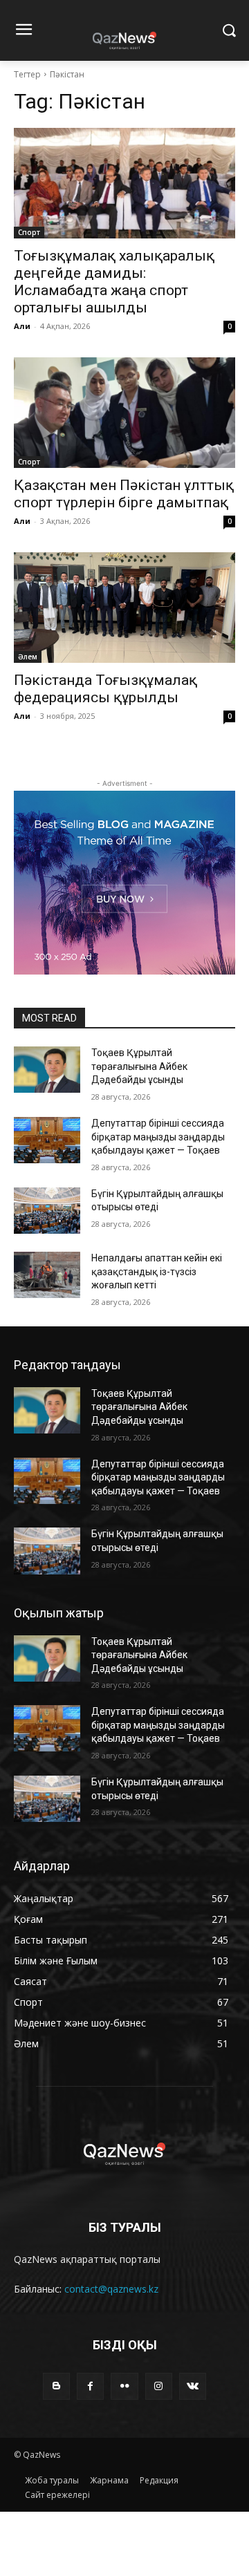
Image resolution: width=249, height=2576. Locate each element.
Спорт (29, 232)
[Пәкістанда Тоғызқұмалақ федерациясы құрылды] (124, 608)
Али (22, 326)
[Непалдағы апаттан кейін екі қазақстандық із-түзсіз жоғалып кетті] (47, 1275)
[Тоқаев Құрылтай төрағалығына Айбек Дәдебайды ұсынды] (47, 1070)
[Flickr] (124, 2386)
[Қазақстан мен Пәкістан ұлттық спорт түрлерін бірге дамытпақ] (124, 413)
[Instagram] (159, 2386)
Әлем (28, 657)
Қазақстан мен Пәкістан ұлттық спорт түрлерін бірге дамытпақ (124, 494)
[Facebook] (90, 2386)
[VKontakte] (193, 2386)
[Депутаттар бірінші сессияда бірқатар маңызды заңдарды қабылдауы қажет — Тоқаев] (47, 1140)
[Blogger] (56, 2386)
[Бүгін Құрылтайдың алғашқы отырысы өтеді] (47, 1211)
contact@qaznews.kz (111, 2289)
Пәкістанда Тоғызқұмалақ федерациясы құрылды (105, 689)
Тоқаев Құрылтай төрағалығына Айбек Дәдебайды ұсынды (139, 1066)
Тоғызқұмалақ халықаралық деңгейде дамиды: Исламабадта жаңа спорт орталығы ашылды (114, 282)
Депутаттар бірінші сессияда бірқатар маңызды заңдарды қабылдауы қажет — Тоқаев (158, 1137)
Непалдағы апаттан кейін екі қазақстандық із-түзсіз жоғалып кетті (157, 1271)
